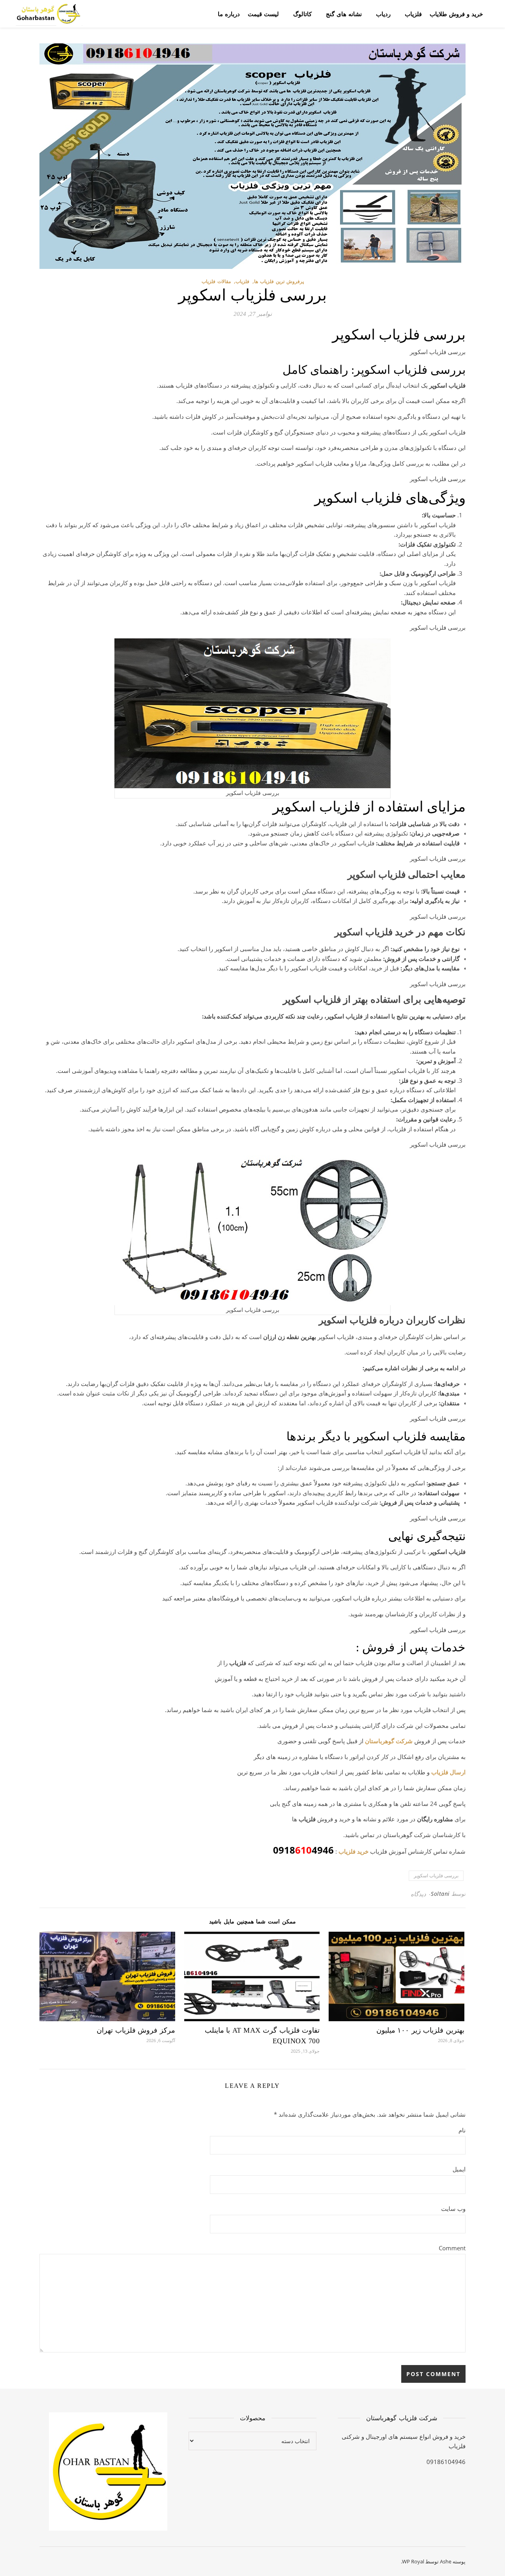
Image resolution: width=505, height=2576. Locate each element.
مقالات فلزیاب (216, 281)
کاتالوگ (302, 14)
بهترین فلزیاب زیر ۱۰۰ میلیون (420, 2030)
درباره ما (229, 14)
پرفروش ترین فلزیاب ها (279, 281)
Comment (452, 2248)
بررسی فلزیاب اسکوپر (436, 1876)
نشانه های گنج (344, 14)
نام (462, 2130)
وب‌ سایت (453, 2209)
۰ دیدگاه (421, 1894)
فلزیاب (413, 14)
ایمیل (459, 2169)
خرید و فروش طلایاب (456, 14)
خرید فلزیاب (353, 1851)
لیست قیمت (263, 14)
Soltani (440, 1894)
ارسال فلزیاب (448, 1772)
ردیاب (383, 14)
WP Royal (413, 2561)
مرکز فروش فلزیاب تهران (136, 2030)
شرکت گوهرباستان (389, 1741)
